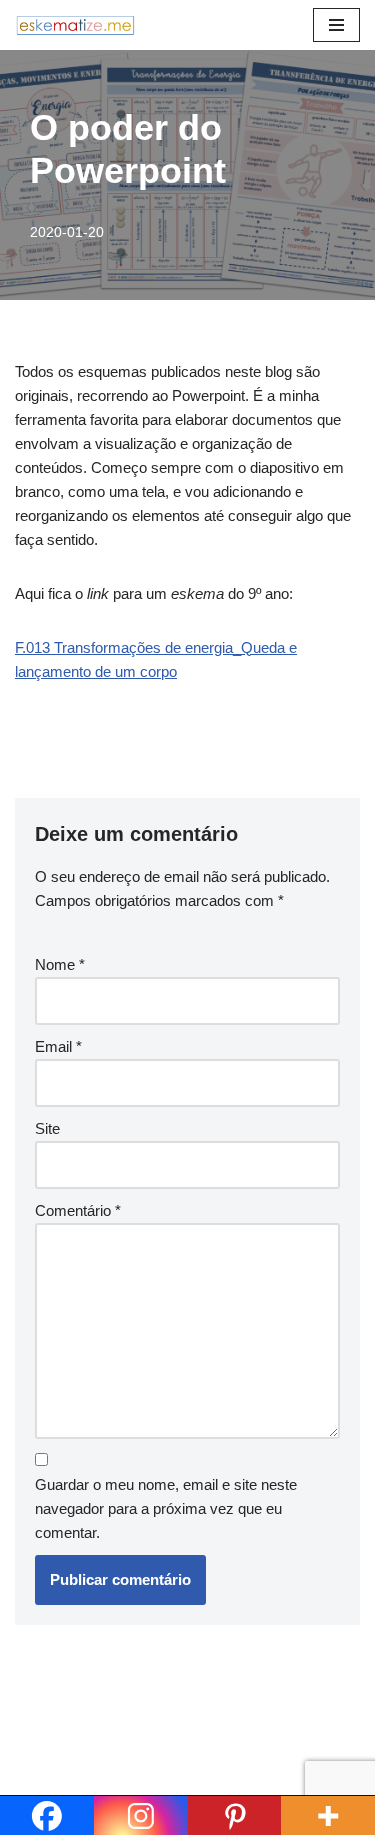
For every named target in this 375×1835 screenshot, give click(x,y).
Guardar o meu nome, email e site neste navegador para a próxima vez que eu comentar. (166, 1508)
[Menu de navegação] (336, 25)
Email (58, 1046)
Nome (60, 964)
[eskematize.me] (75, 25)
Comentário (78, 1210)
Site (47, 1128)
